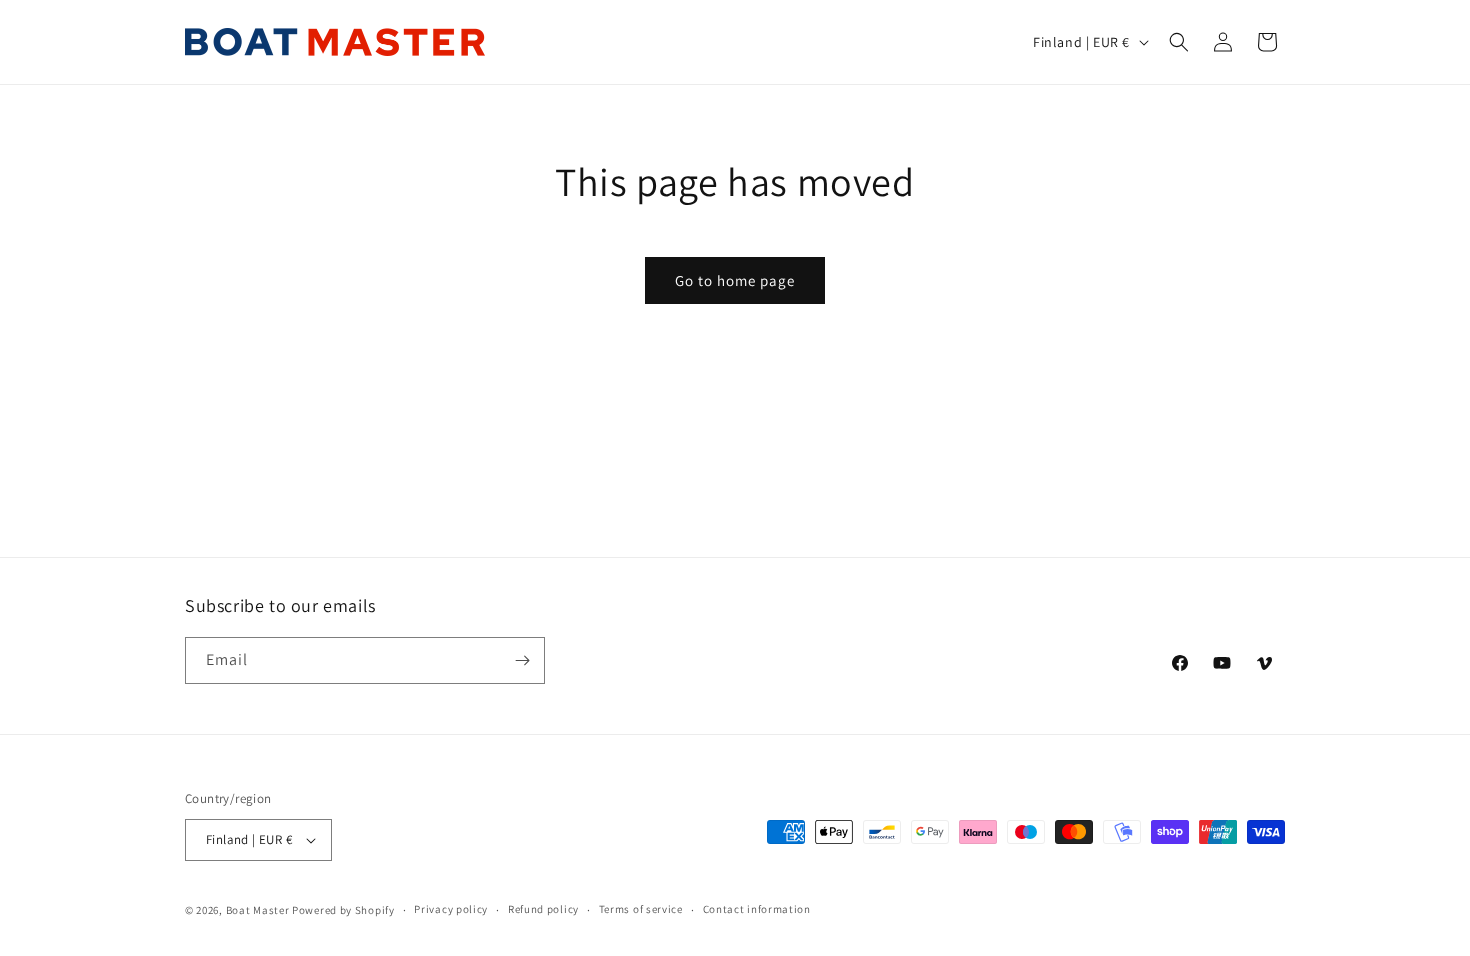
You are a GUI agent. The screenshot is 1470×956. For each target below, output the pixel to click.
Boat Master (258, 910)
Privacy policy (451, 909)
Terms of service (641, 909)
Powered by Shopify (343, 910)
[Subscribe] (522, 660)
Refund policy (543, 909)
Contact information (757, 909)
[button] (1179, 42)
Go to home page (735, 280)
